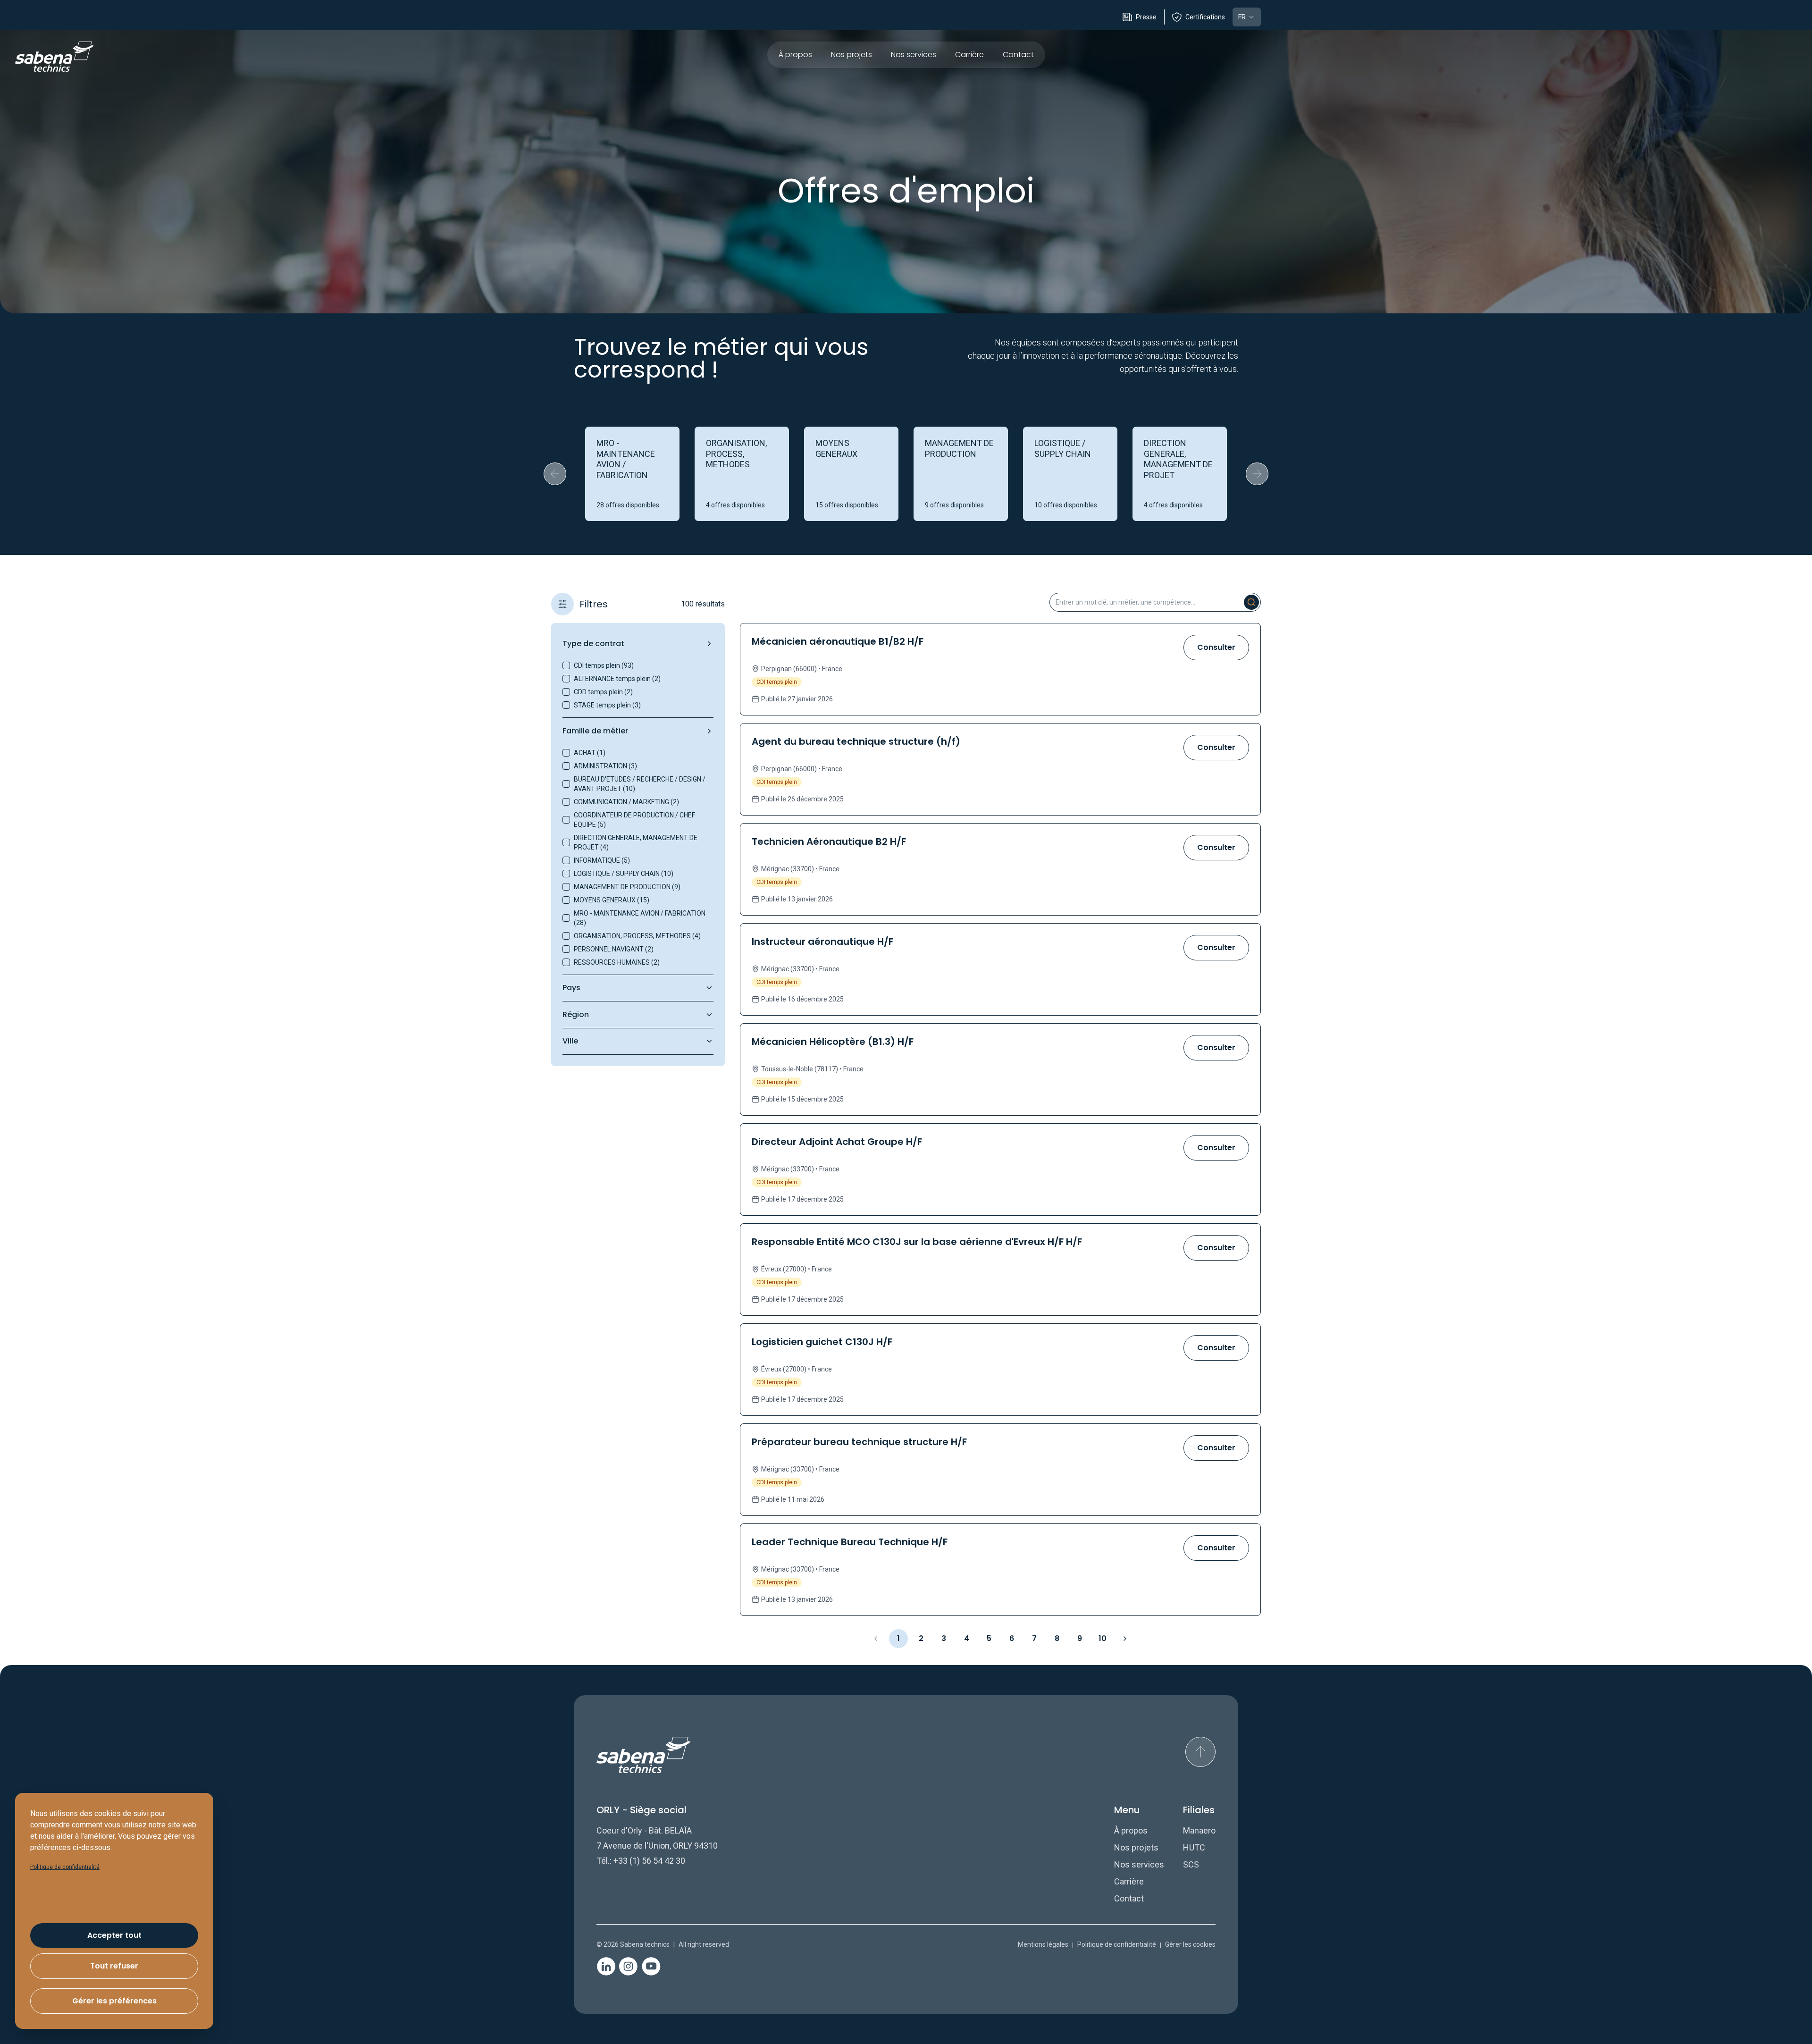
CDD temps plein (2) (603, 692)
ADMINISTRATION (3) (605, 766)
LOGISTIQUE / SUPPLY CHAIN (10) (624, 874)
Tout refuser (114, 1966)
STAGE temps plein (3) (607, 705)
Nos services (914, 55)
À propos (795, 55)
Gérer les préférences (114, 2001)
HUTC (1194, 1847)
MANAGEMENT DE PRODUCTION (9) (627, 887)
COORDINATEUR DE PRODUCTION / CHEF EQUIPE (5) (634, 820)
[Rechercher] (1251, 602)
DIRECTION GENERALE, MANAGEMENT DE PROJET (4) (636, 842)
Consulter (1216, 647)
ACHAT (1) (590, 753)
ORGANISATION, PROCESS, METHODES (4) (637, 936)
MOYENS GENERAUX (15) (612, 900)
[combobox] (1247, 17)
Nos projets (851, 55)
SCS (1191, 1864)
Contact (1018, 55)
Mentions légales (1043, 1944)
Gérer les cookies (1190, 1944)
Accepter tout (114, 1935)
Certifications (1205, 17)
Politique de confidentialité (1117, 1944)
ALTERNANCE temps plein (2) (617, 679)
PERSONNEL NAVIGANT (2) (614, 949)
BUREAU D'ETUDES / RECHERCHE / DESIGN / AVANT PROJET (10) (640, 784)
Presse (1146, 17)
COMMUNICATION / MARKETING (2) (626, 802)
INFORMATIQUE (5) (602, 860)
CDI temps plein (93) (604, 665)
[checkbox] (566, 665)
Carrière (969, 55)
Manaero (1199, 1830)
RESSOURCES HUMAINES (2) (617, 962)
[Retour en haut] (1200, 1752)
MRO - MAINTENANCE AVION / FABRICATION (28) (640, 918)
